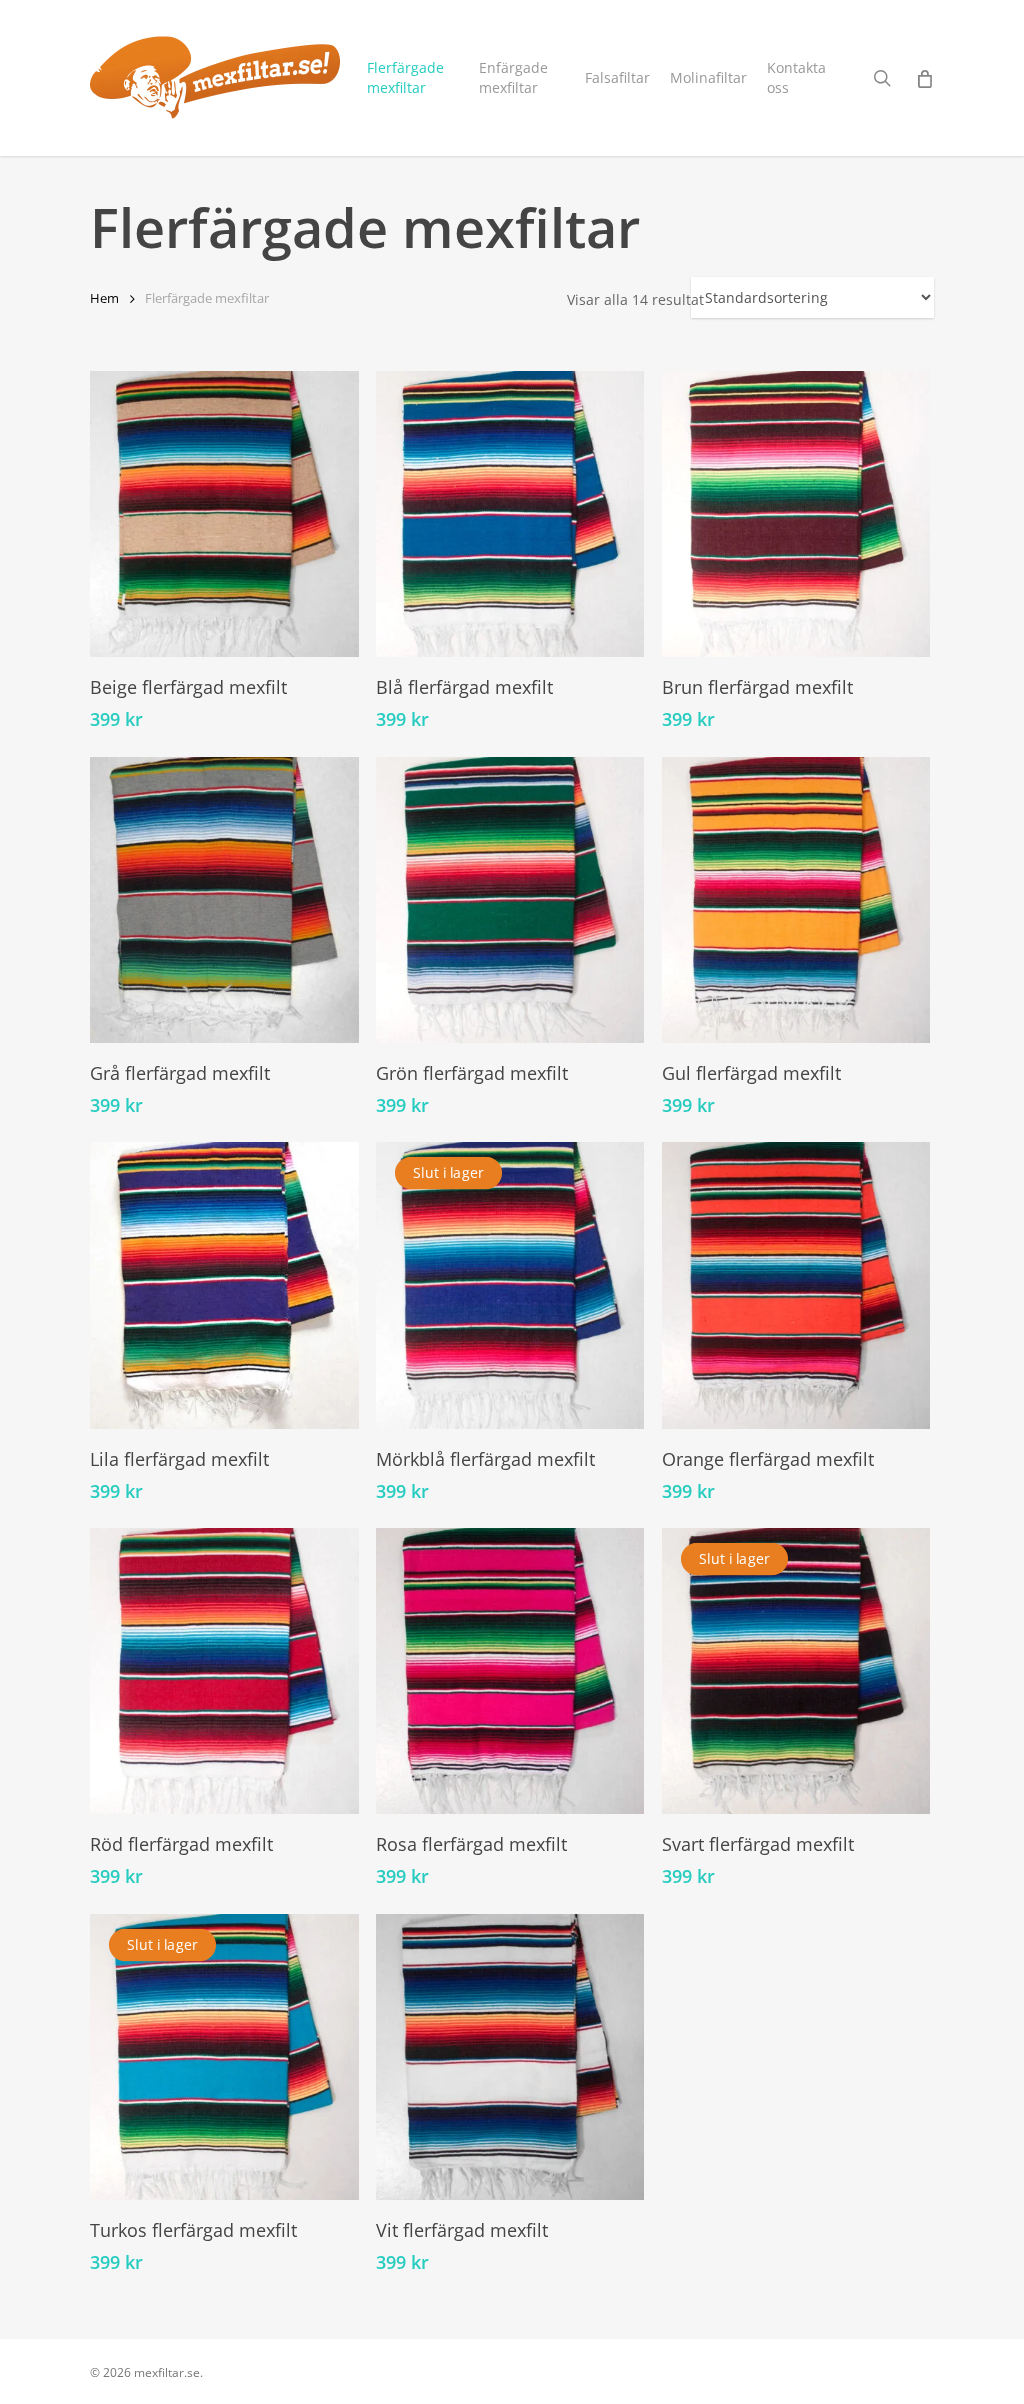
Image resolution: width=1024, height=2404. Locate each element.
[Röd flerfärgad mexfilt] (224, 1671)
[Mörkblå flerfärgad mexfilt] (510, 1285)
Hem (104, 298)
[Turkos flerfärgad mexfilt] (224, 2057)
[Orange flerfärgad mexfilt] (796, 1285)
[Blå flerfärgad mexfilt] (510, 514)
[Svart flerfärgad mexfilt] (796, 1671)
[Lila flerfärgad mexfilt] (224, 1285)
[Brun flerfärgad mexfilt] (796, 514)
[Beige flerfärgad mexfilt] (224, 514)
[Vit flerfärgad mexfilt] (510, 2057)
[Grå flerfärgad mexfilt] (224, 900)
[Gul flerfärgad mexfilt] (796, 900)
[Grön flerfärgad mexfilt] (510, 900)
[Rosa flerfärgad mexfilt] (510, 1671)
